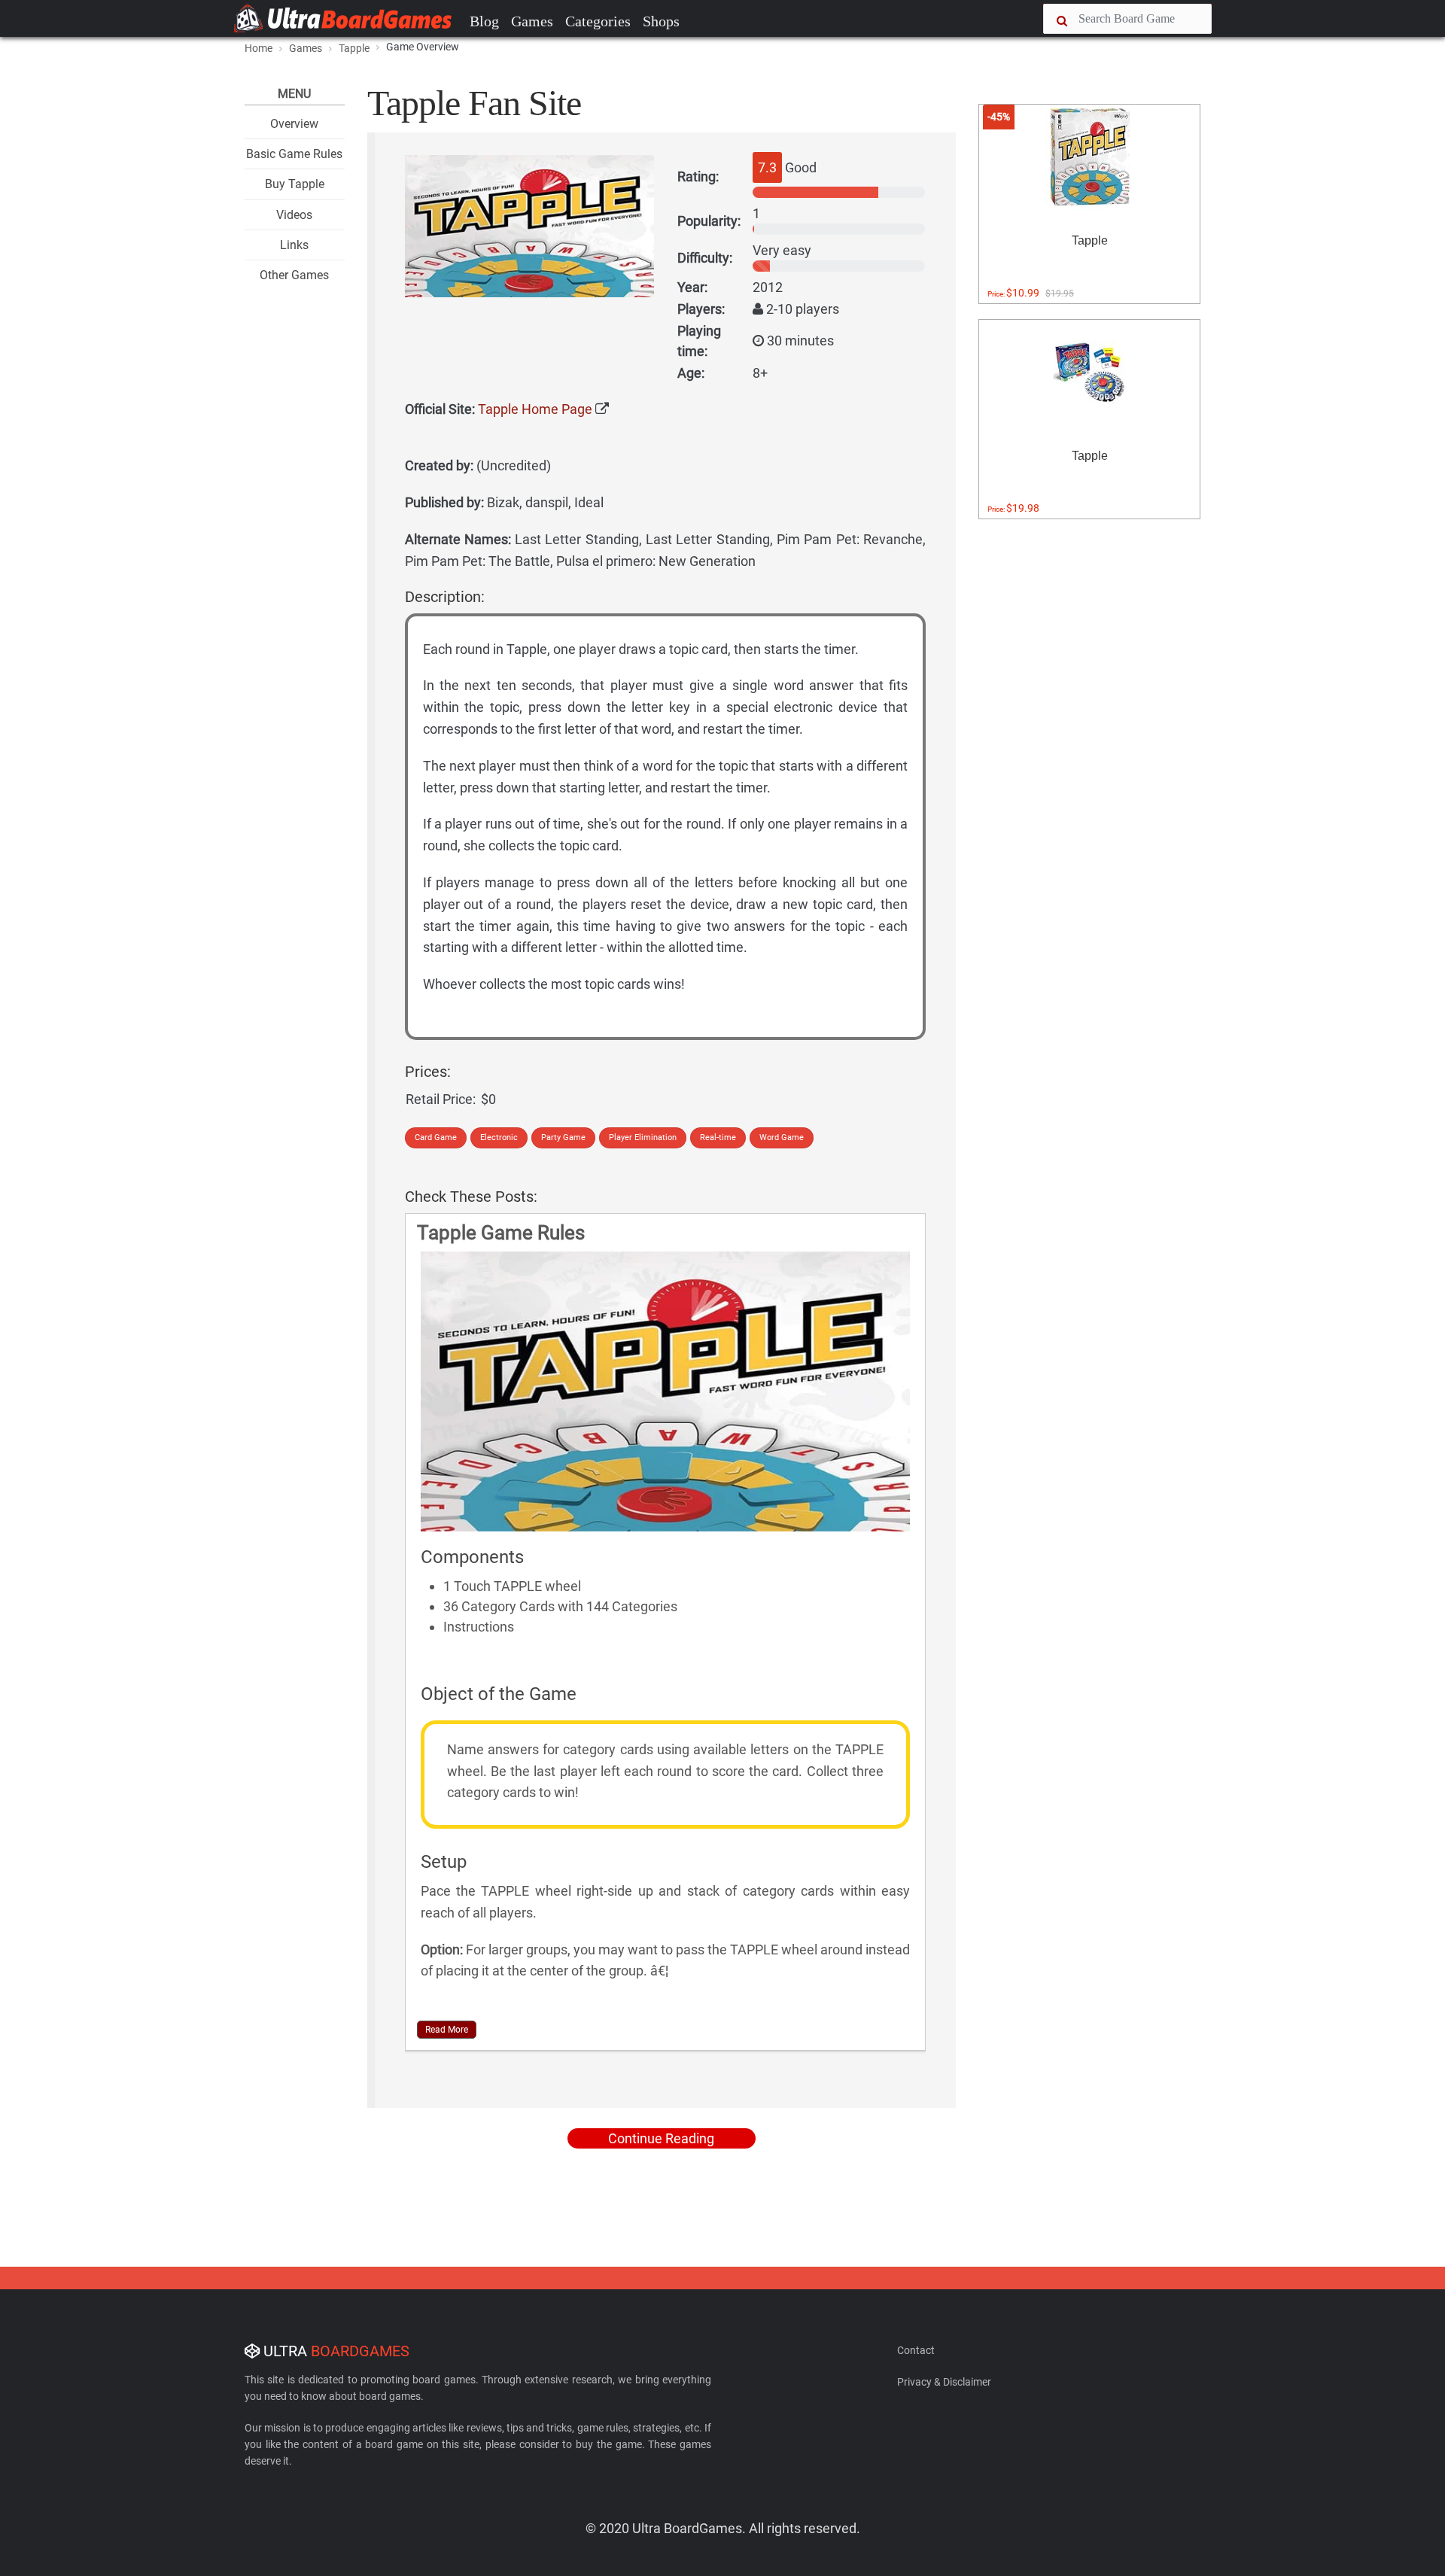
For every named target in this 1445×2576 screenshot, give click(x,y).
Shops (661, 21)
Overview (294, 124)
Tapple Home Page (535, 409)
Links (294, 245)
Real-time (718, 1137)
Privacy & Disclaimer (944, 2382)
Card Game (436, 1137)
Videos (294, 215)
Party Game (563, 1137)
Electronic (499, 1137)
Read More (447, 2030)
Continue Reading (661, 2138)
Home (259, 48)
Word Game (782, 1137)
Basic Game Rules (294, 154)
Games (532, 21)
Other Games (294, 275)
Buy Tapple (295, 184)
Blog (484, 21)
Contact (916, 2350)
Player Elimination (643, 1137)
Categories (598, 21)
